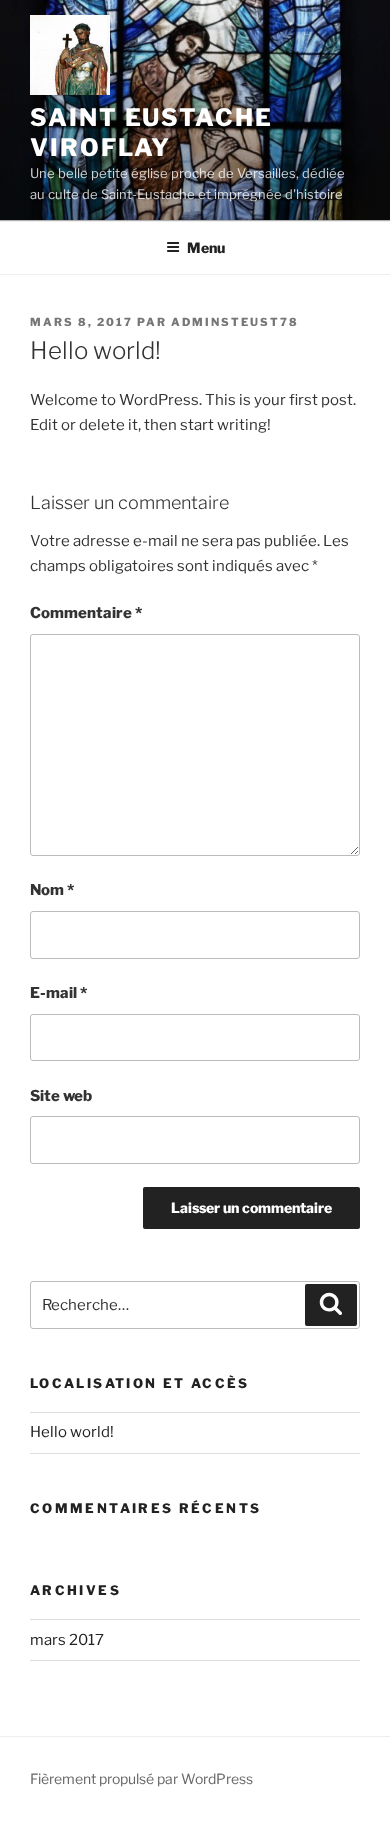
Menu (206, 247)
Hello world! (72, 1432)
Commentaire (86, 613)
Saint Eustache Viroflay (151, 132)
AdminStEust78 (235, 322)
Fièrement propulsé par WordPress (141, 1778)
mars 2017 (67, 1640)
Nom (52, 890)
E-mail (58, 993)
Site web (61, 1096)
